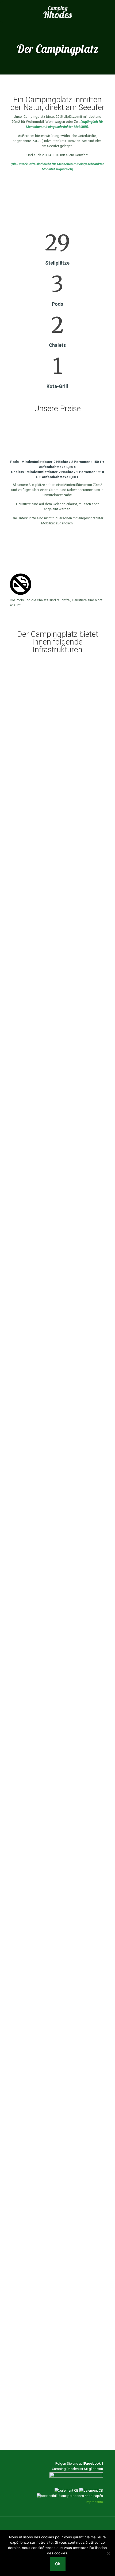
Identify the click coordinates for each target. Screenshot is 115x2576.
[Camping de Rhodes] (57, 12)
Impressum (94, 2502)
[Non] (108, 2553)
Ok (58, 2564)
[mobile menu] (108, 12)
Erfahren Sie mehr (25, 712)
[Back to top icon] (57, 2528)
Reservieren (57, 2415)
